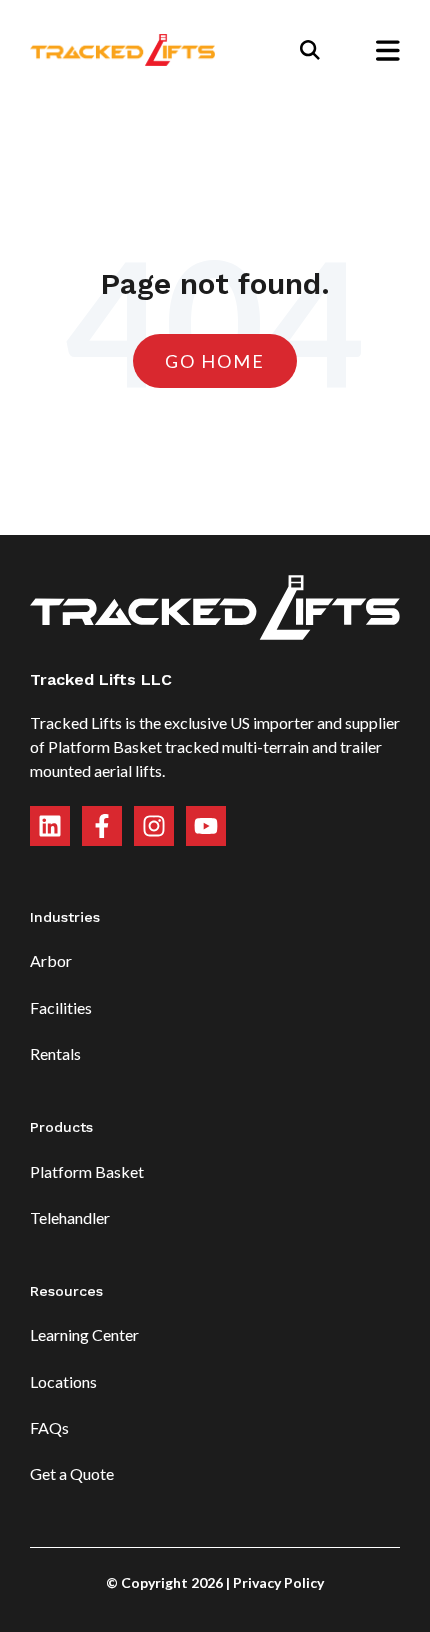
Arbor (51, 960)
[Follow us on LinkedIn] (50, 826)
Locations (63, 1381)
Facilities (61, 1007)
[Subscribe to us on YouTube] (206, 826)
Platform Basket (87, 1171)
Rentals (55, 1053)
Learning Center (84, 1334)
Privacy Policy (278, 1582)
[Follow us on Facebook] (102, 826)
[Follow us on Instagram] (154, 826)
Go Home (215, 361)
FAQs (49, 1427)
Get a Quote (72, 1473)
